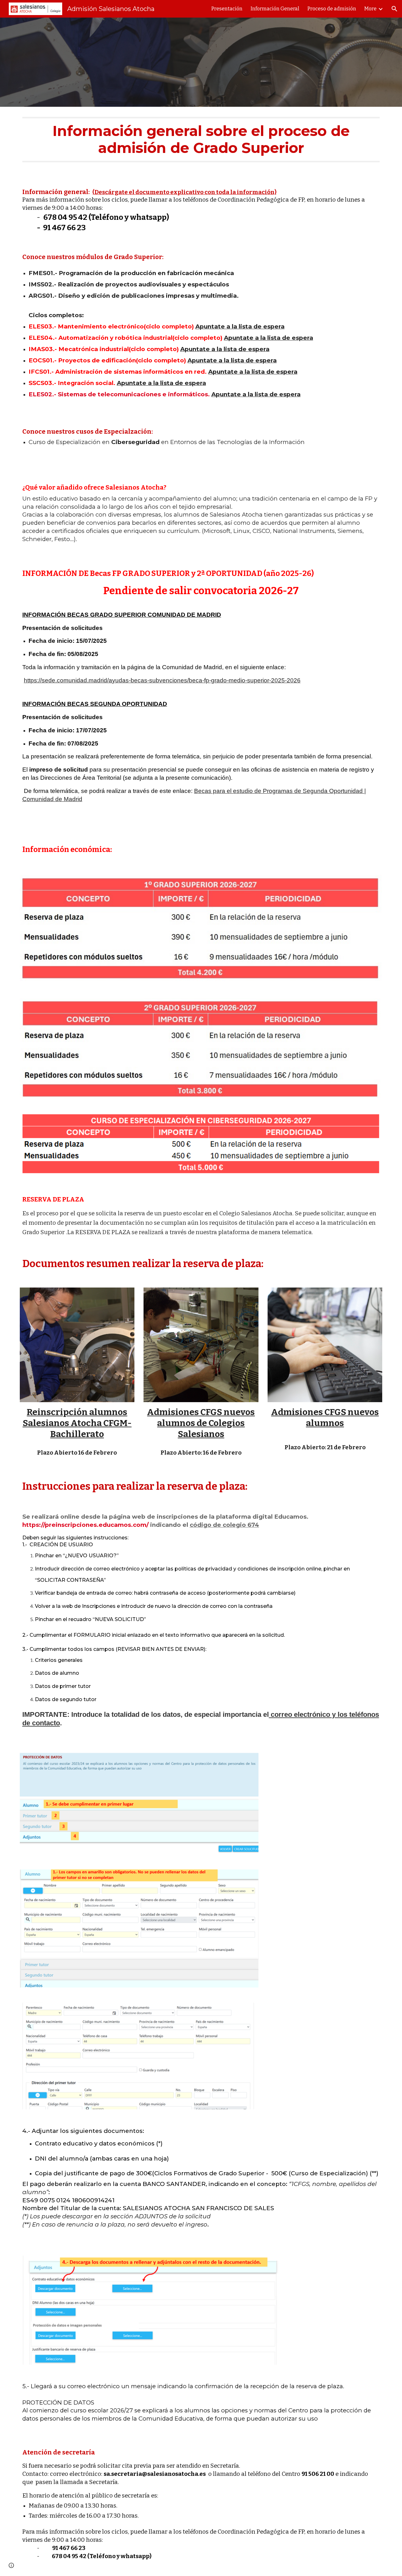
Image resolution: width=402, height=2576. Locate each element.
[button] (394, 9)
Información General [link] (275, 9)
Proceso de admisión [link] (332, 9)
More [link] (370, 9)
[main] (201, 142)
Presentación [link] (227, 9)
